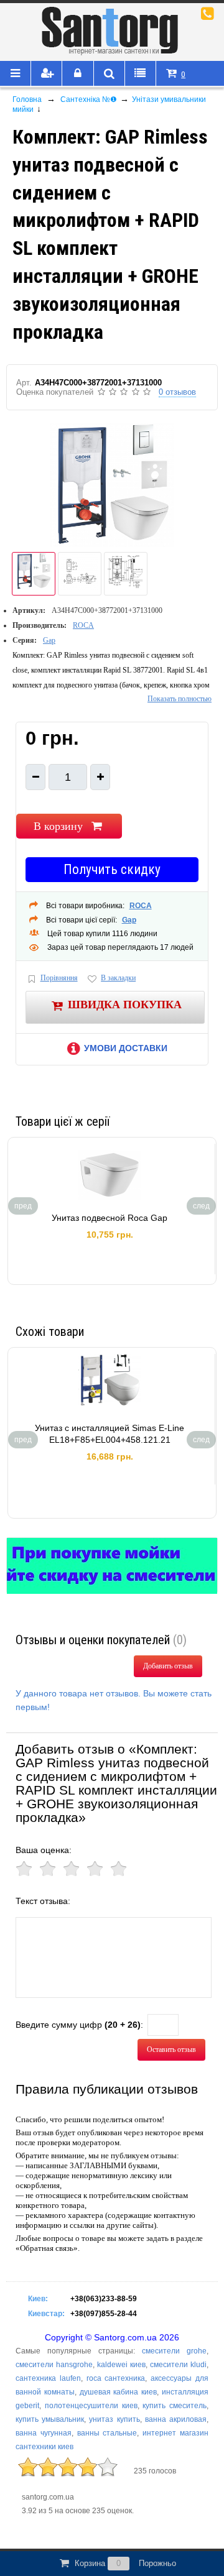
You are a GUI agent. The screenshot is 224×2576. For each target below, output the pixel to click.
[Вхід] (78, 74)
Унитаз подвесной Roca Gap (110, 1218)
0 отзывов (177, 392)
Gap (49, 640)
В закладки (118, 978)
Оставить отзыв (171, 2049)
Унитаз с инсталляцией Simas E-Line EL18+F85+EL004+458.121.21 (110, 1434)
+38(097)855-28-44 (104, 2314)
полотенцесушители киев (91, 2406)
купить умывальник (50, 2419)
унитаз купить (114, 2419)
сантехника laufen (48, 2378)
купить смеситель (175, 2406)
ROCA (83, 625)
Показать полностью (180, 699)
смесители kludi (178, 2365)
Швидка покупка (125, 1005)
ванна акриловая (176, 2419)
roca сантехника (116, 2378)
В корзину (58, 826)
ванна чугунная (44, 2433)
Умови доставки (126, 1048)
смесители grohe (174, 2351)
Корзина (125, 2563)
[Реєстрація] (47, 74)
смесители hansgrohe (54, 2365)
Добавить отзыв (168, 1666)
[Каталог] (16, 74)
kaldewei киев (121, 2365)
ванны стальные (107, 2433)
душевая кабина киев (119, 2392)
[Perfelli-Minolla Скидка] (112, 1566)
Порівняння (59, 978)
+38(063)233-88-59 (104, 2299)
